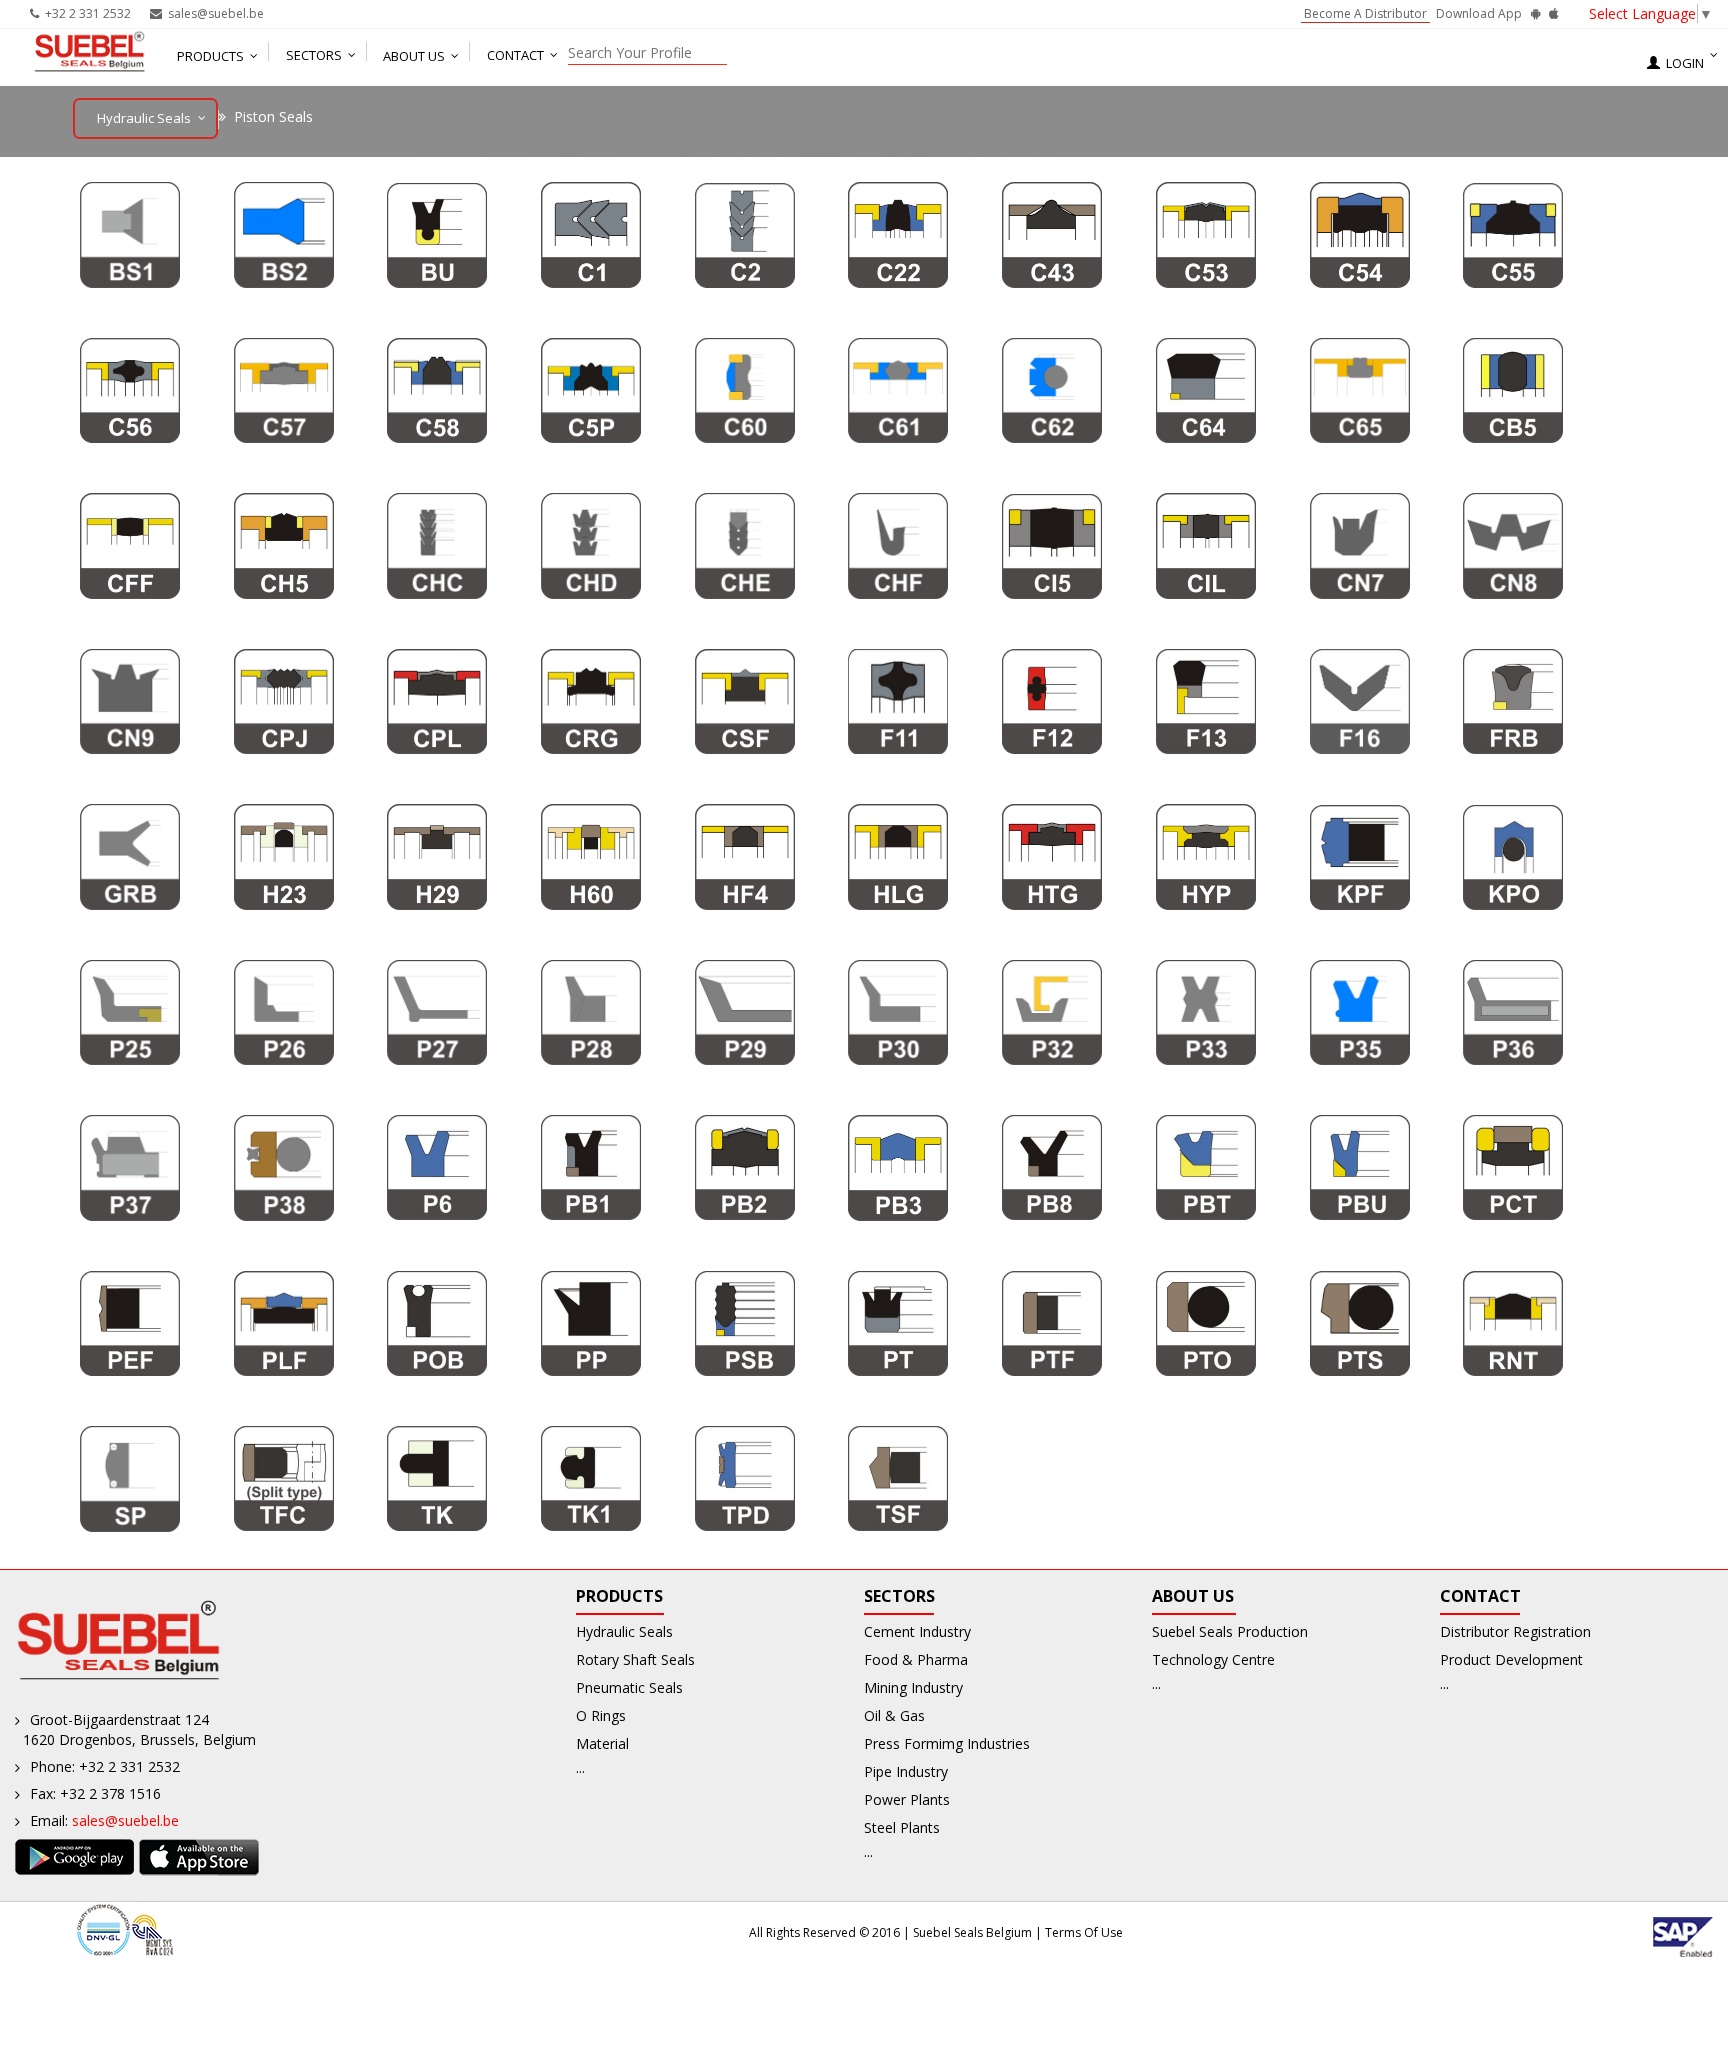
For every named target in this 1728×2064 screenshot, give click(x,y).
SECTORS (314, 55)
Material (602, 1743)
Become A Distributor (1365, 13)
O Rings (601, 1715)
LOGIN (1682, 63)
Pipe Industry (906, 1771)
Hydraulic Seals (624, 1631)
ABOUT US (414, 56)
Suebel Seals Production (1230, 1631)
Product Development (1511, 1659)
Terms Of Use (1084, 1932)
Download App (1480, 13)
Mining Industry (913, 1687)
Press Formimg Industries (947, 1743)
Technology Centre (1213, 1659)
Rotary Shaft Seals (635, 1659)
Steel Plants (902, 1827)
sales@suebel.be (213, 13)
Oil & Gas (894, 1715)
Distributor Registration (1515, 1631)
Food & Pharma (916, 1659)
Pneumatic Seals (629, 1687)
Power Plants (907, 1799)
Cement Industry (917, 1631)
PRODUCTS (210, 56)
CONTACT (515, 55)
